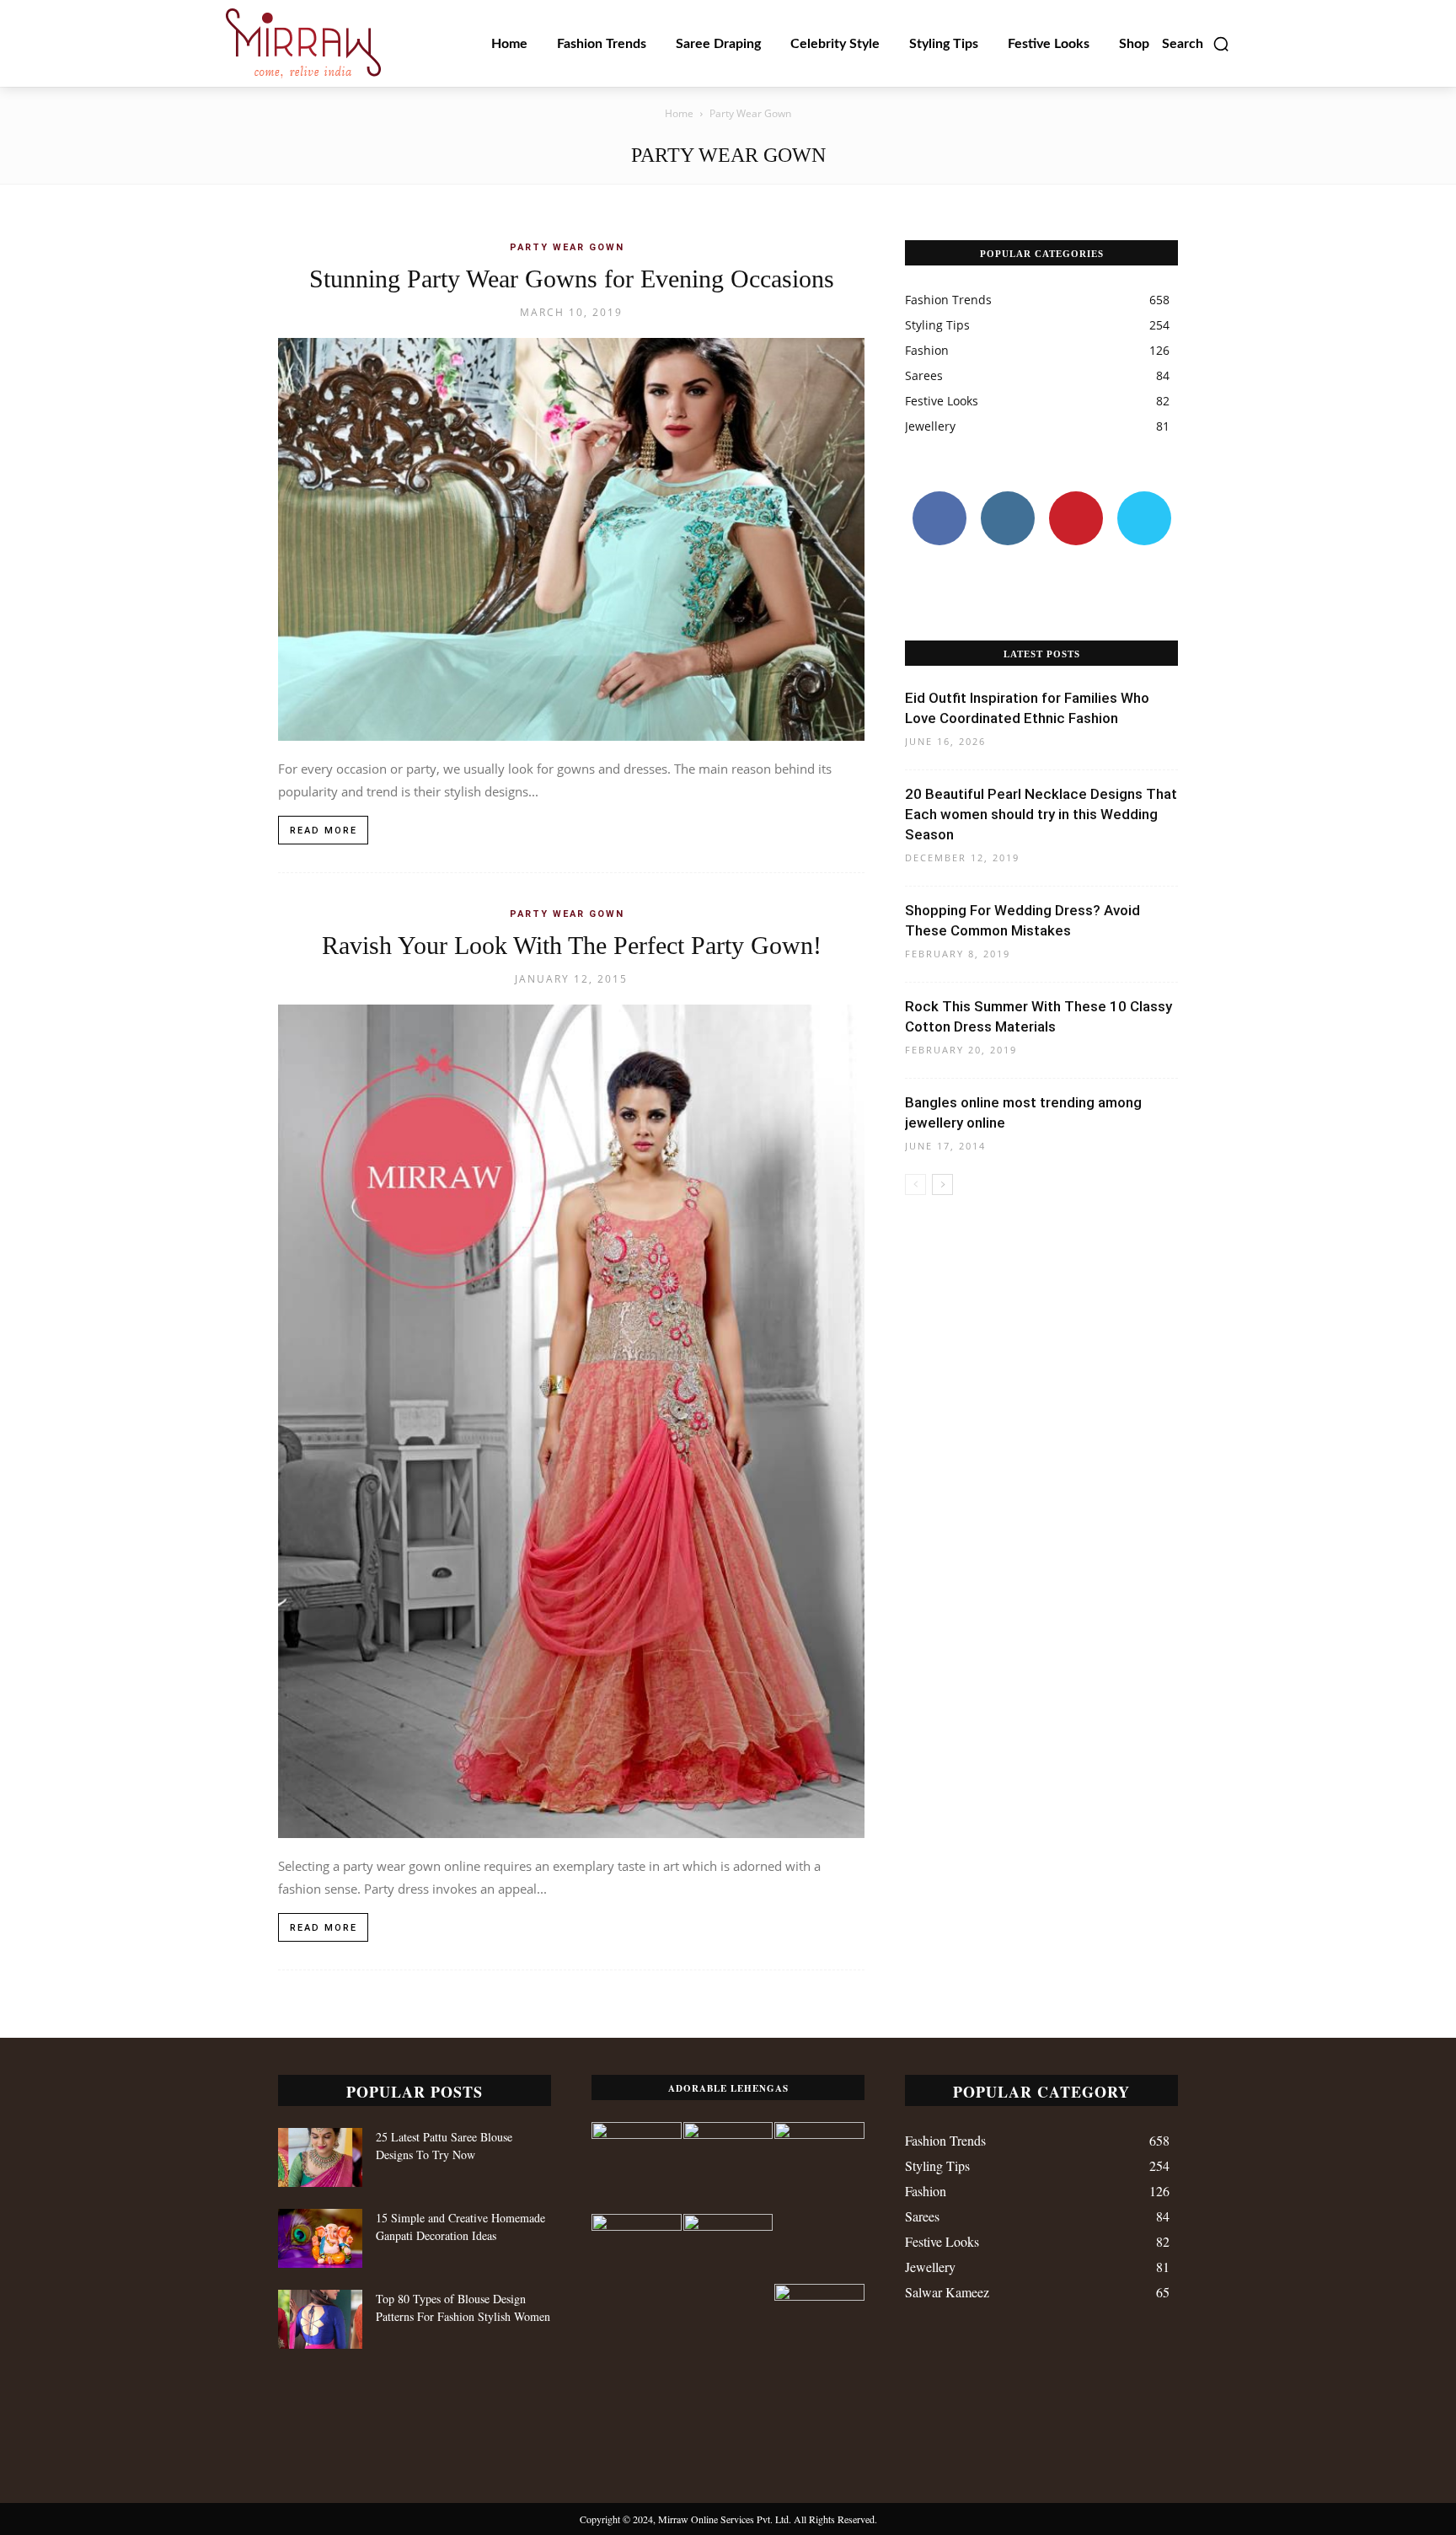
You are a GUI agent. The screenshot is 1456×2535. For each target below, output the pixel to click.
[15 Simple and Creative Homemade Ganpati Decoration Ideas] (320, 2238)
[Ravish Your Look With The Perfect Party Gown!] (571, 1422)
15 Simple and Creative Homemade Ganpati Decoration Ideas (460, 2227)
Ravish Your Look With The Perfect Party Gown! (572, 945)
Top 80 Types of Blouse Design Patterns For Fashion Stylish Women (463, 2307)
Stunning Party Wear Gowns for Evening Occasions (572, 279)
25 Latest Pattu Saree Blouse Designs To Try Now (444, 2146)
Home (679, 113)
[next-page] (942, 1184)
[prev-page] (915, 1184)
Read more (324, 831)
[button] (1196, 44)
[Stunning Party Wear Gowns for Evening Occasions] (571, 539)
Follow (1007, 498)
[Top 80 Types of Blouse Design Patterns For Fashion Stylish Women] (320, 2319)
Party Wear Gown (567, 247)
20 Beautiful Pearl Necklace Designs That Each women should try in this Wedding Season (1041, 814)
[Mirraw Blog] (303, 43)
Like (939, 498)
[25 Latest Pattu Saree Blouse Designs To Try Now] (320, 2157)
